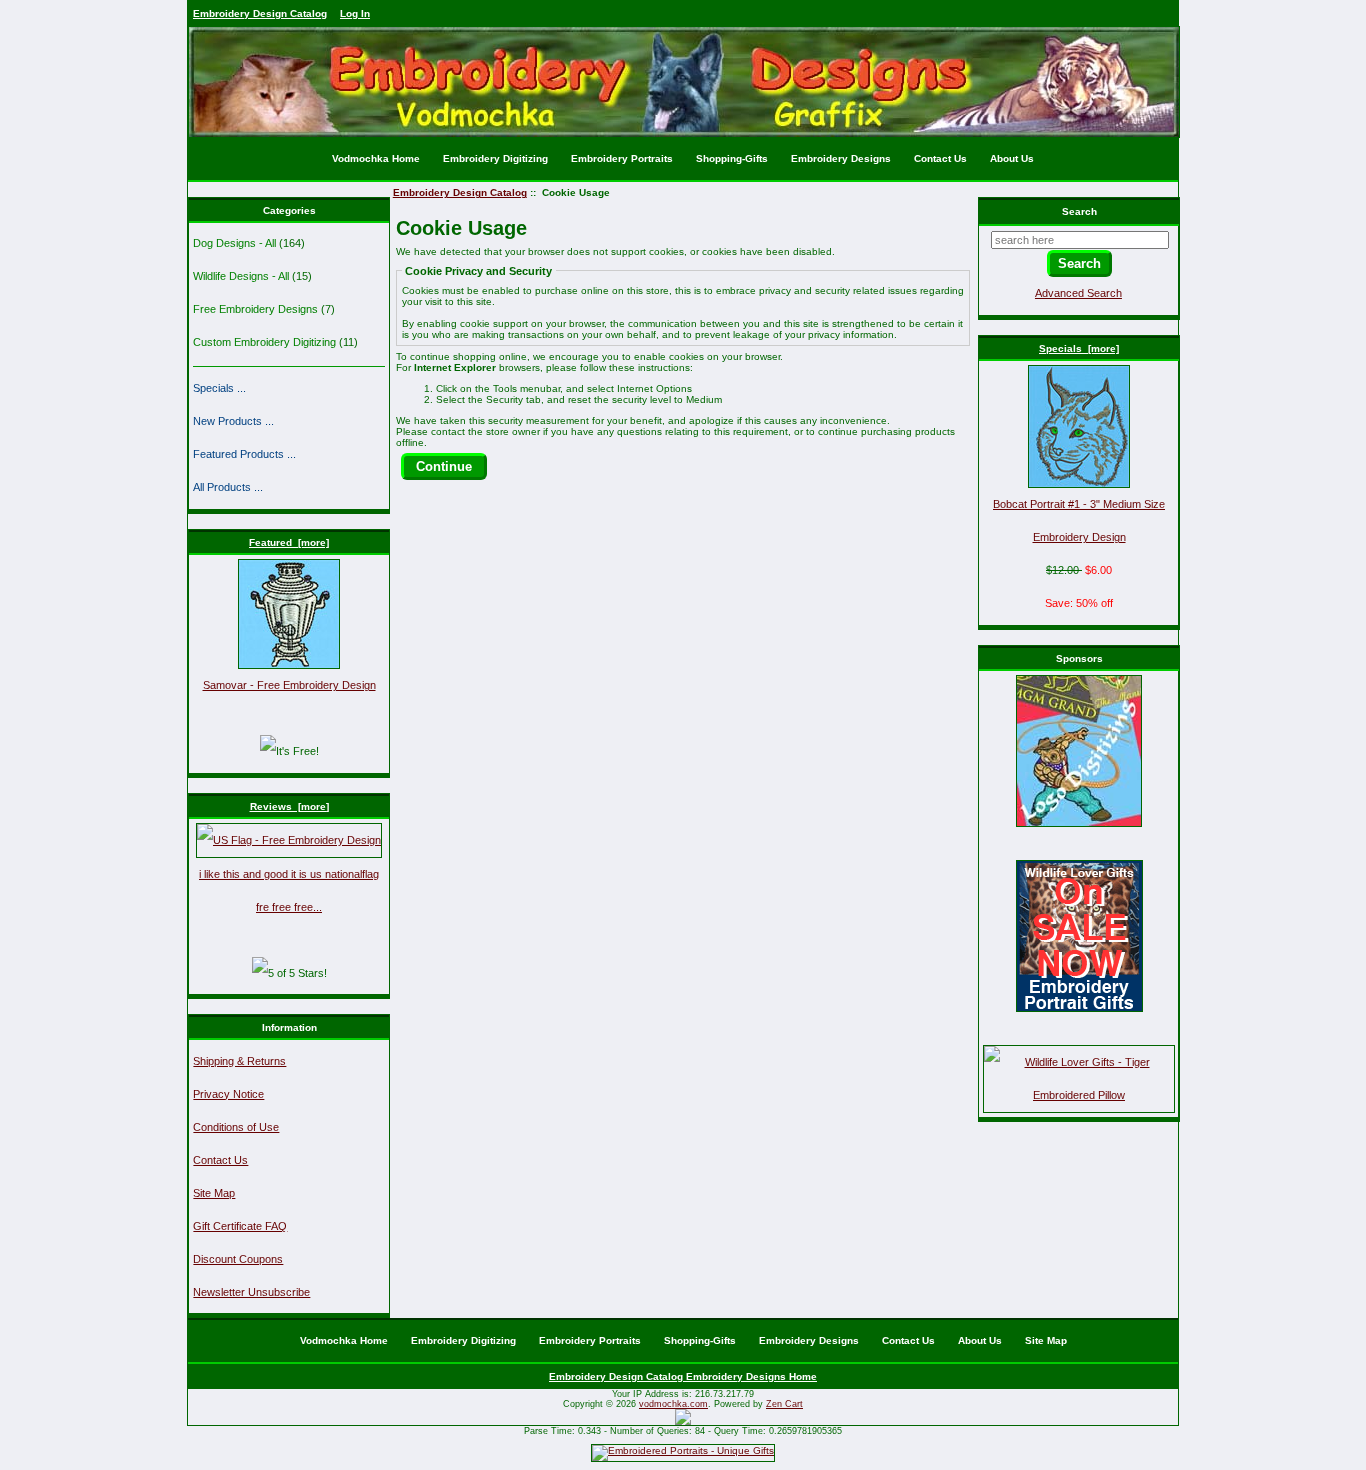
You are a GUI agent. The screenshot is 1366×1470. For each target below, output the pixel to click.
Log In (355, 13)
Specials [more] (1079, 348)
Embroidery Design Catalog (260, 13)
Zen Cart (784, 1404)
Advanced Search (1078, 293)
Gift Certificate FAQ (240, 1226)
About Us (1012, 158)
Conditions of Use (236, 1127)
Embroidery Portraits (622, 158)
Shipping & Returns (239, 1061)
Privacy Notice (228, 1094)
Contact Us (940, 158)
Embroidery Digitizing (495, 158)
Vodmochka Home (376, 158)
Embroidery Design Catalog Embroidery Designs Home (683, 1376)
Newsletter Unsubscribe (251, 1292)
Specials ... (219, 388)
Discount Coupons (238, 1259)
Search (1079, 211)
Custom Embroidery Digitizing (264, 342)
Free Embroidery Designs (255, 309)
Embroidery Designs (841, 158)
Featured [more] (289, 542)
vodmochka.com (673, 1404)
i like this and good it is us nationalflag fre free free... (289, 890)
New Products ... (233, 421)
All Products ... (228, 487)
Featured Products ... (244, 454)
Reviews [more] (289, 806)
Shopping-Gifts (732, 158)
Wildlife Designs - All (241, 276)
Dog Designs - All (234, 243)
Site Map (214, 1193)
